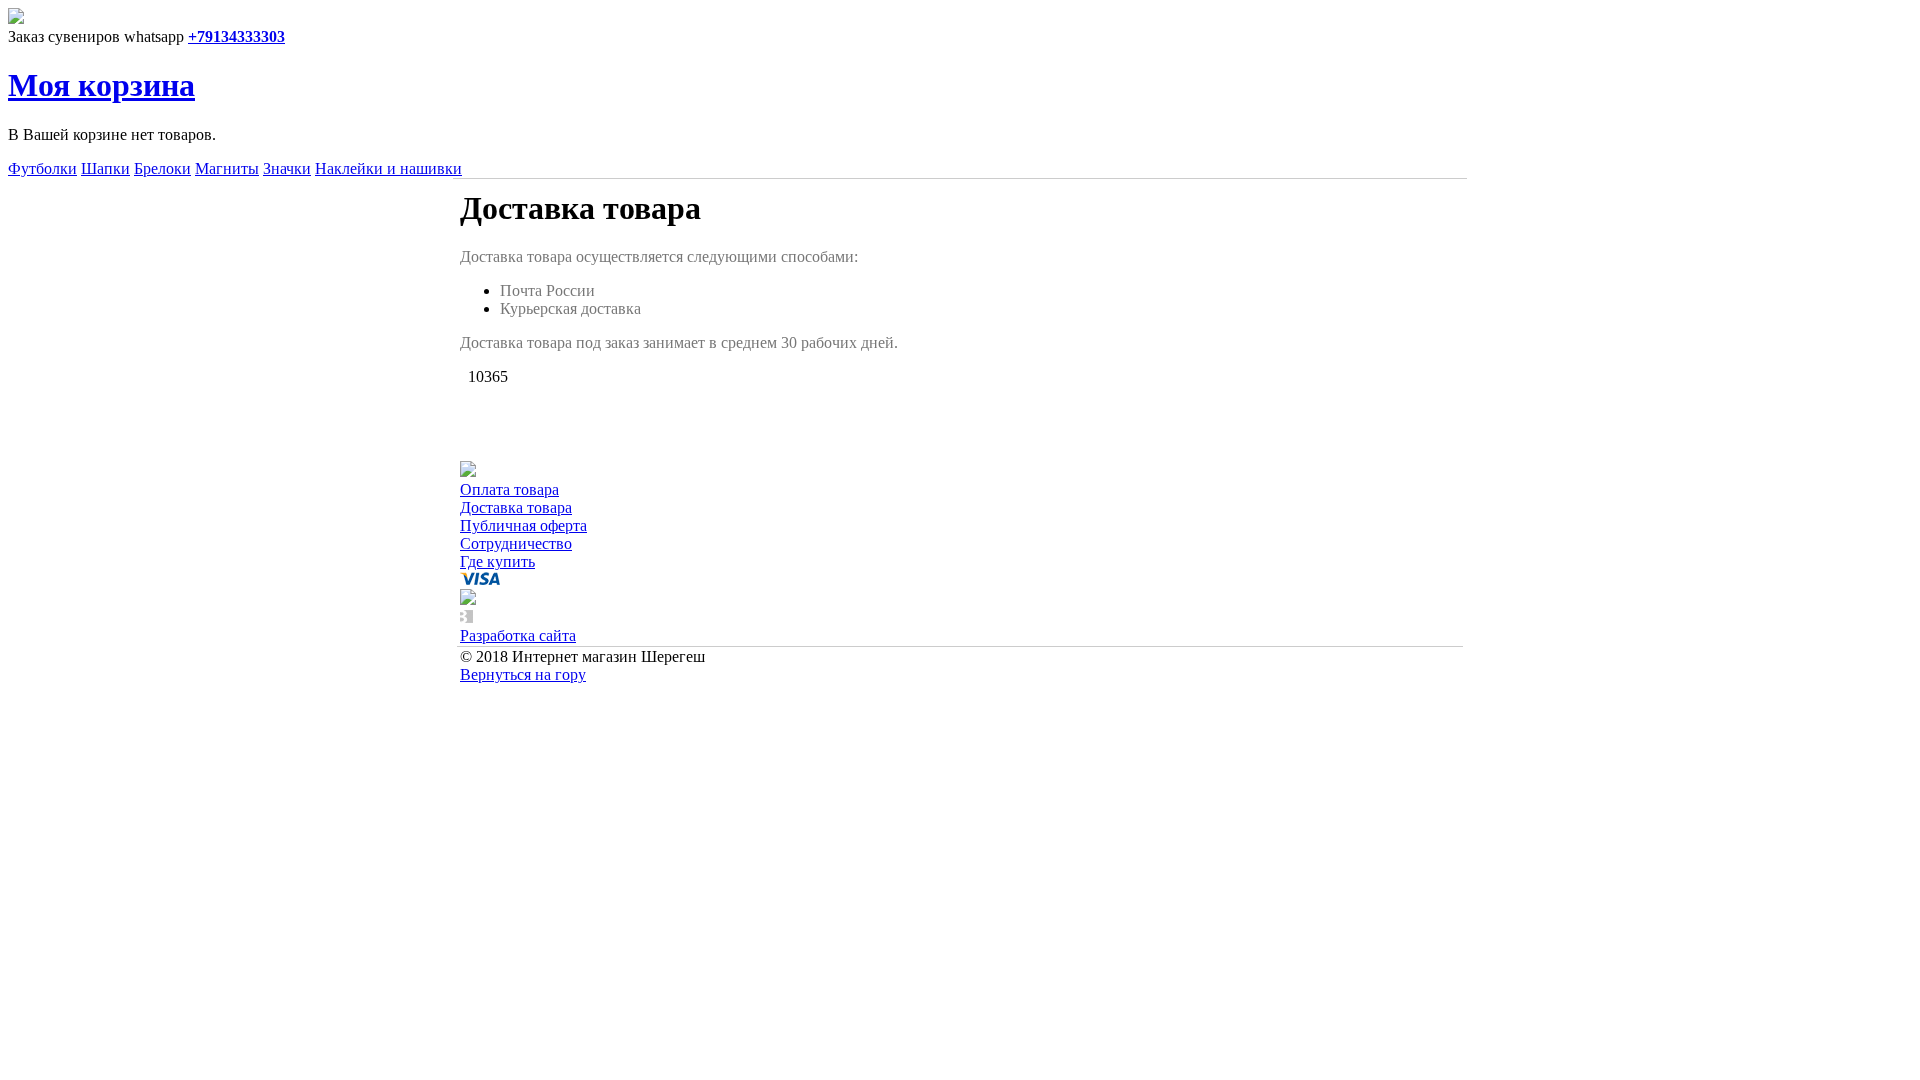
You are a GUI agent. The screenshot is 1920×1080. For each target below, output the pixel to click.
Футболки (42, 168)
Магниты (227, 168)
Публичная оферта (523, 525)
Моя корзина (101, 85)
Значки (287, 168)
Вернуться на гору (523, 674)
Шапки (105, 168)
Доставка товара (516, 507)
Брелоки (162, 168)
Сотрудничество (516, 543)
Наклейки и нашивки (388, 168)
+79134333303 (236, 36)
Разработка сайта (518, 635)
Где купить (497, 561)
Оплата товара (509, 489)
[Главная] (16, 18)
